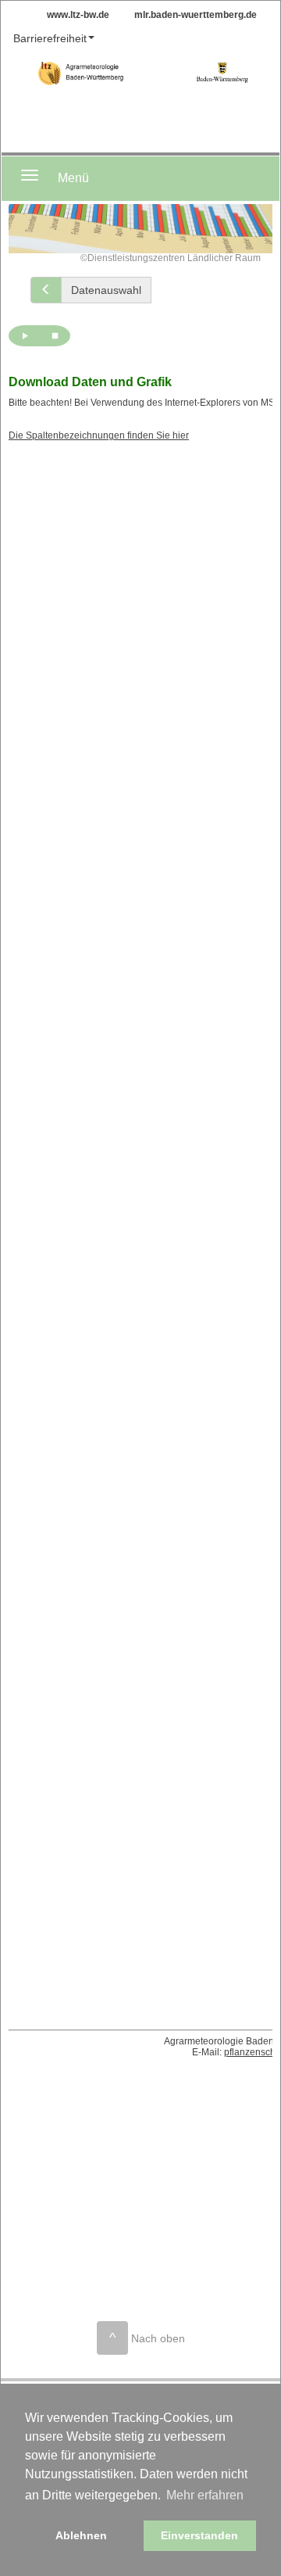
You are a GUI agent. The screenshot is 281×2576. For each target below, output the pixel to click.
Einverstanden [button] (199, 2535)
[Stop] (55, 336)
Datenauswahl (106, 290)
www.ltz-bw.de (78, 15)
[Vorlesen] (24, 336)
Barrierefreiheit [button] (50, 38)
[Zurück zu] (46, 290)
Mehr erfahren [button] (205, 2495)
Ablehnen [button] (81, 2535)
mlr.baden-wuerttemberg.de (196, 15)
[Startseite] (222, 76)
